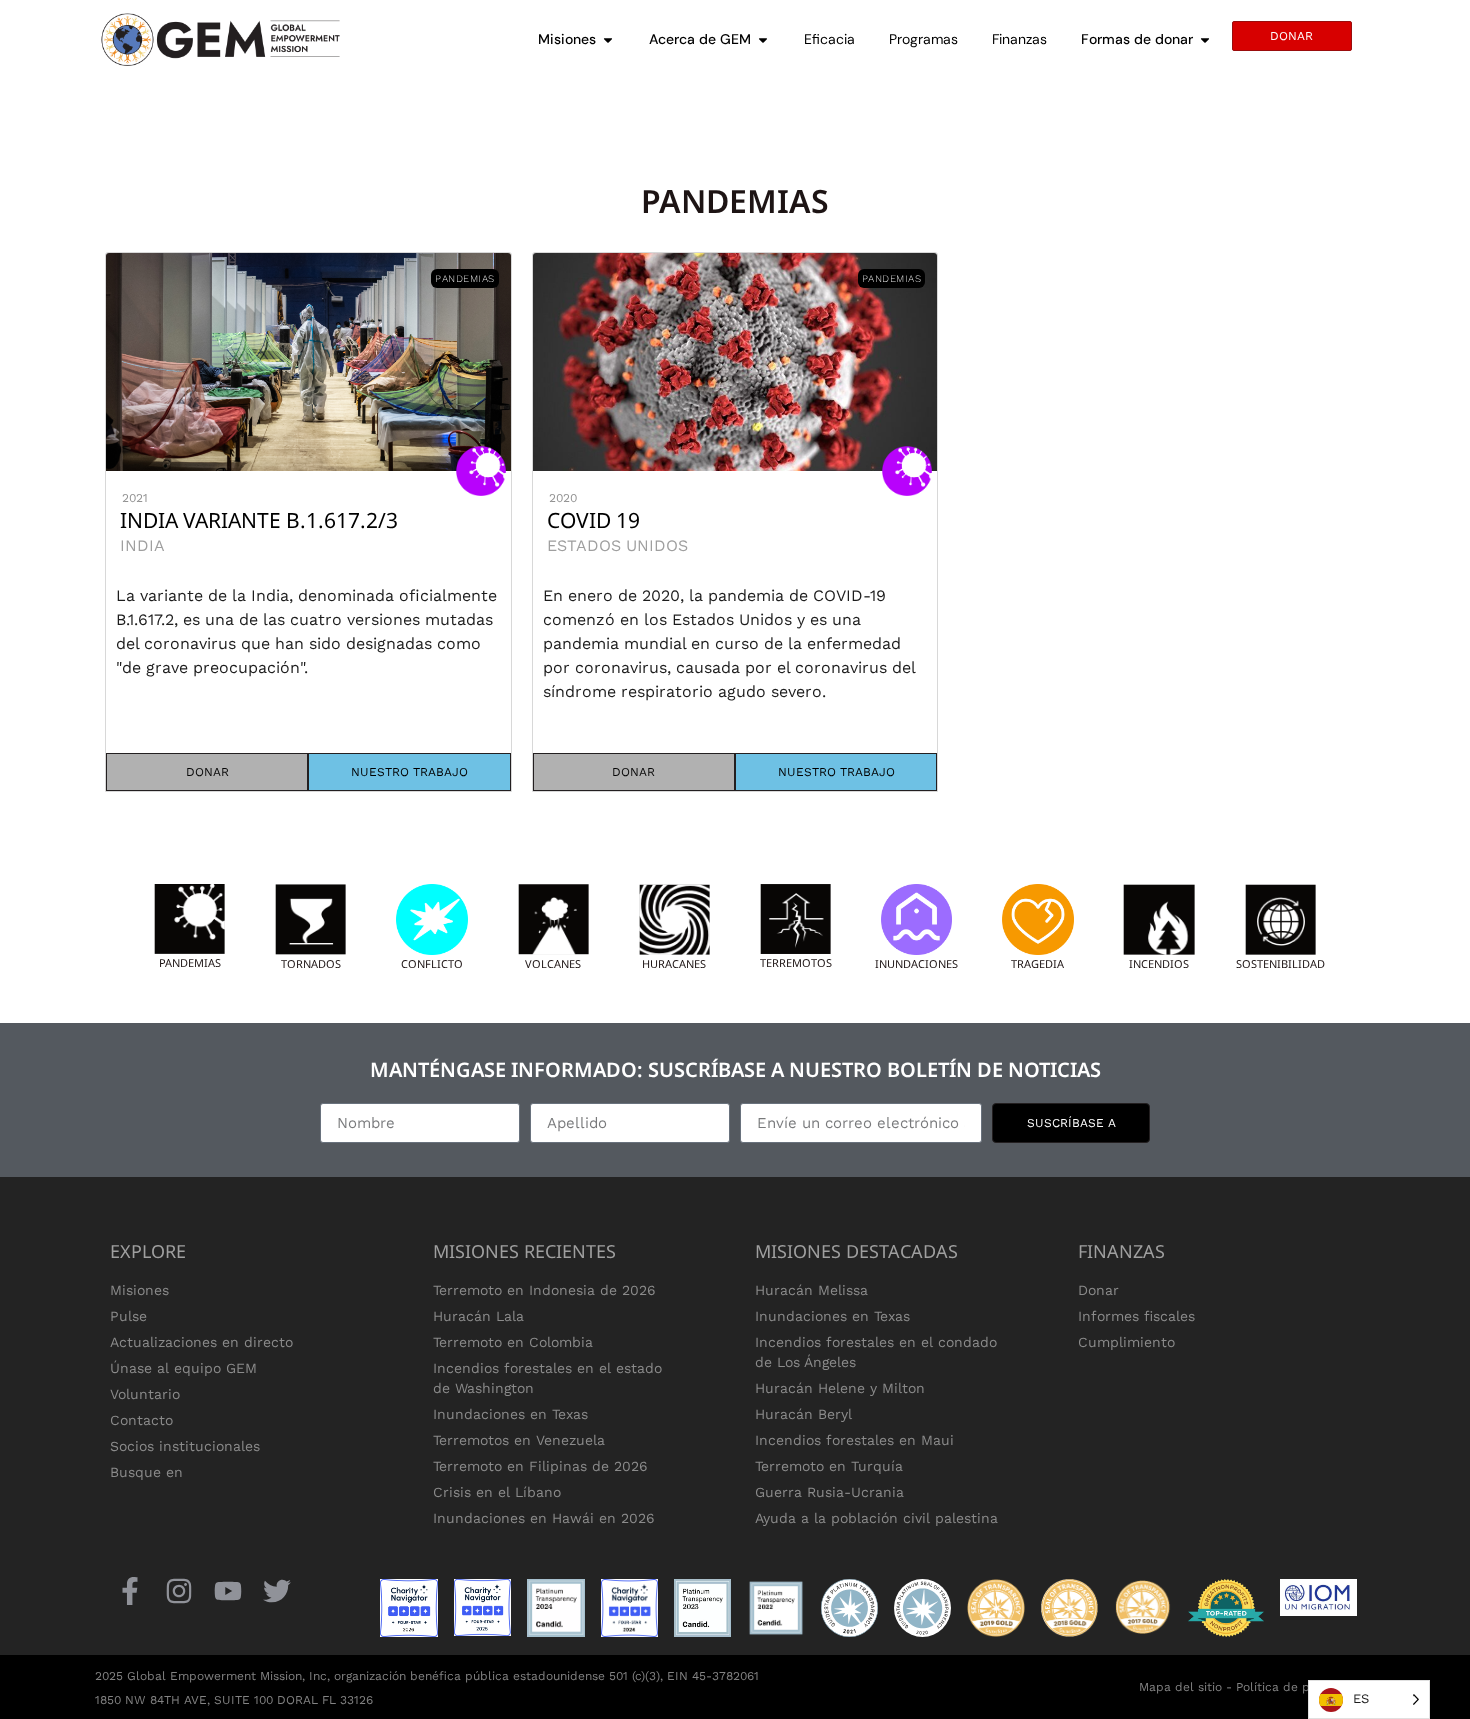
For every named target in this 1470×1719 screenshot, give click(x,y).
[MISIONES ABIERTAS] (608, 39)
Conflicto (432, 963)
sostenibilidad (1280, 963)
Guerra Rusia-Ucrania (829, 1492)
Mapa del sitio (1180, 1687)
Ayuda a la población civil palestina (876, 1518)
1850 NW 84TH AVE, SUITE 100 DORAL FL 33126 (234, 1700)
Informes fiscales (1136, 1316)
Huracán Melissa (811, 1290)
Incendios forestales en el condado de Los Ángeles (876, 1352)
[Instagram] (178, 1590)
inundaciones (916, 963)
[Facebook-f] (129, 1590)
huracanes (674, 963)
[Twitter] (277, 1590)
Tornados (311, 963)
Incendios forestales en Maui (854, 1440)
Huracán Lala (478, 1316)
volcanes (553, 963)
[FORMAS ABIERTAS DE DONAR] (1205, 39)
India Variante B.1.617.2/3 (259, 520)
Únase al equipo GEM (183, 1368)
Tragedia (1037, 963)
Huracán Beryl (803, 1414)
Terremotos (796, 962)
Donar (1098, 1290)
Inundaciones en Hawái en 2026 (544, 1518)
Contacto (141, 1420)
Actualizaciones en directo (201, 1342)
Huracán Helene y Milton (840, 1388)
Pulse (128, 1316)
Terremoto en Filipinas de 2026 (540, 1466)
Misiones (139, 1290)
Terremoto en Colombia (513, 1342)
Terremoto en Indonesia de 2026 (544, 1290)
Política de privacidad (1300, 1687)
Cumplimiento (1126, 1342)
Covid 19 (593, 520)
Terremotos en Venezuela (519, 1440)
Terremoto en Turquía (829, 1466)
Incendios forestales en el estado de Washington (547, 1378)
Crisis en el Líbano (497, 1492)
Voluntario (145, 1394)
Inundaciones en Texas (510, 1414)
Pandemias (190, 962)
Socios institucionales (185, 1446)
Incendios (1159, 963)
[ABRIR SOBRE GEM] (763, 39)
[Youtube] (227, 1590)
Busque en (146, 1472)
